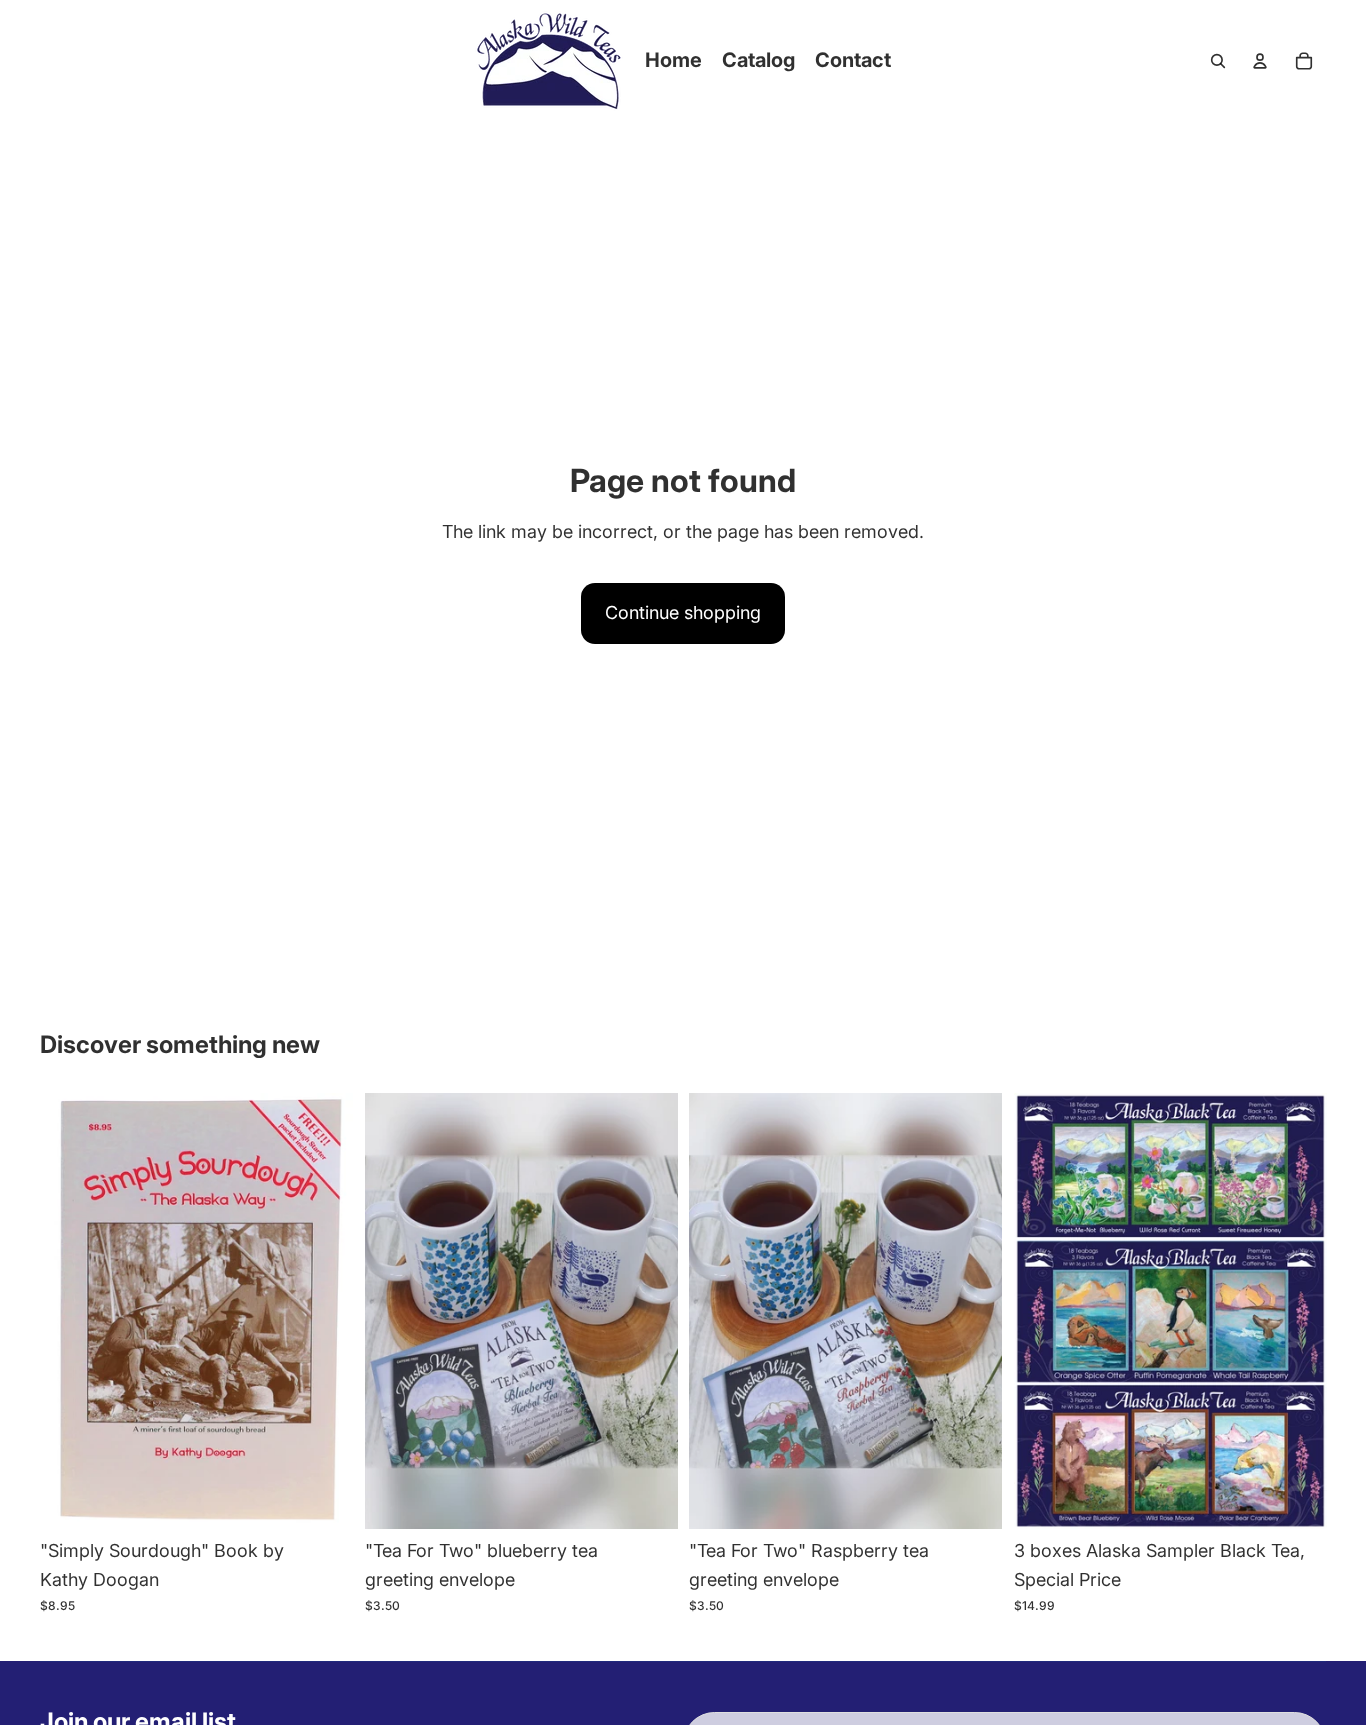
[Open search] (1218, 61)
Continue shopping (683, 612)
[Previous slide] (70, 1311)
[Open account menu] (1260, 61)
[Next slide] (323, 1311)
